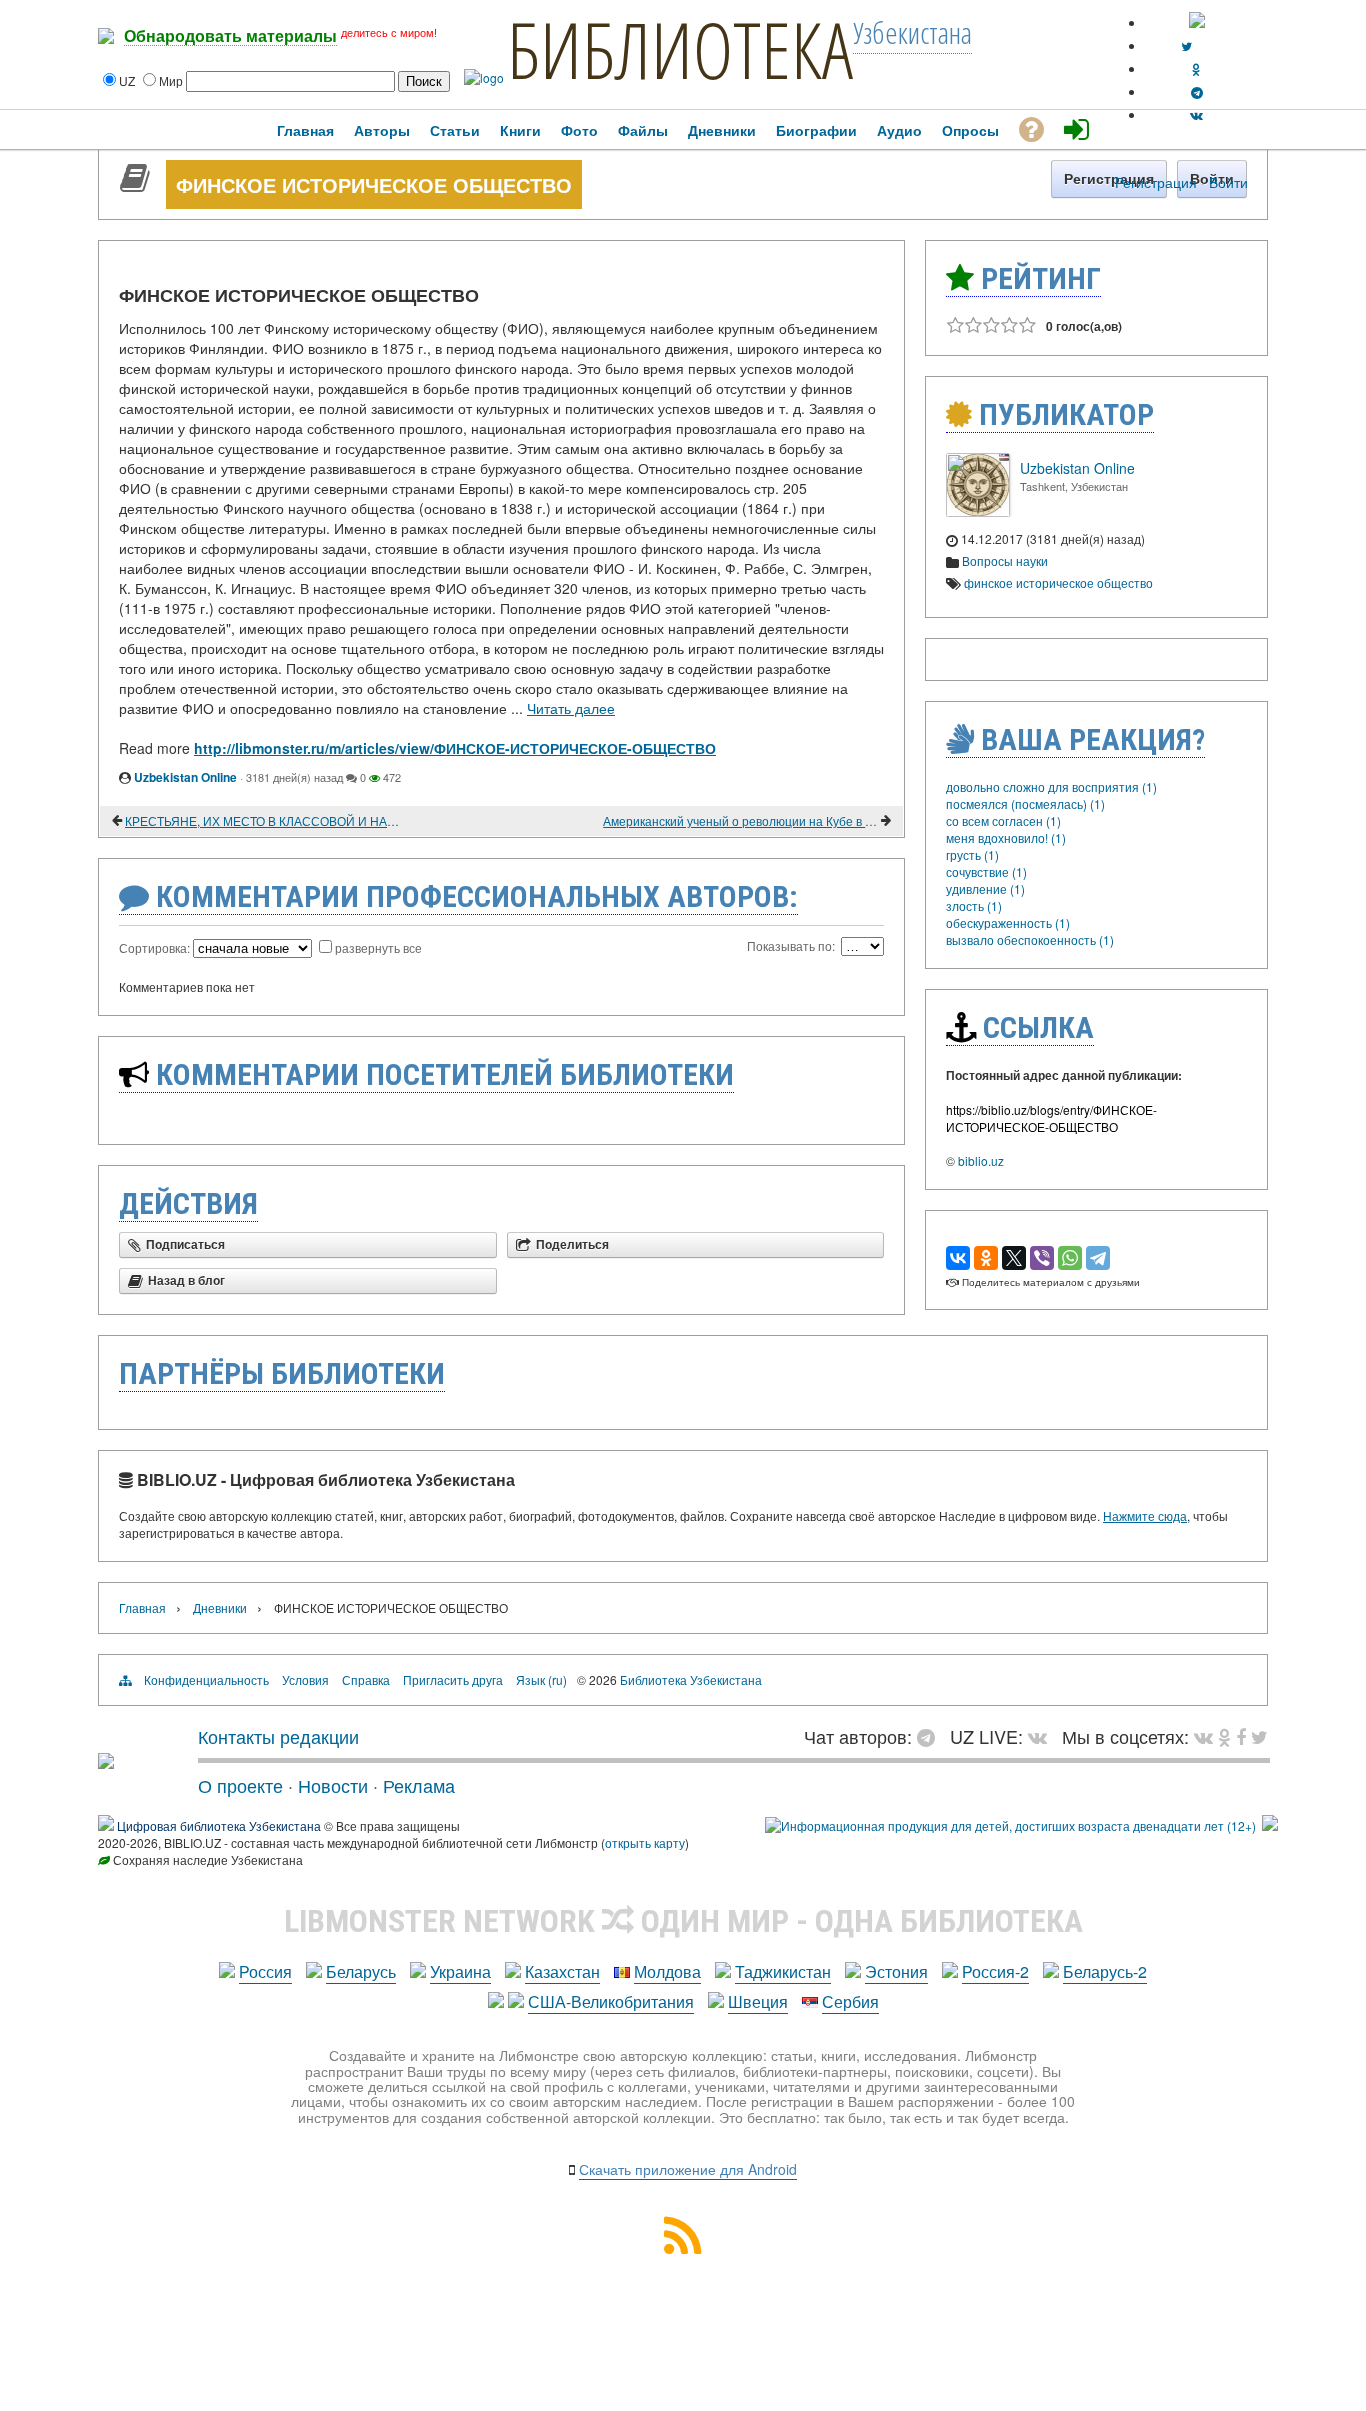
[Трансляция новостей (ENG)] (1186, 45)
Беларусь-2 (1105, 1971)
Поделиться (572, 1245)
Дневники (220, 1607)
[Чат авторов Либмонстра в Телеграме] (1197, 91)
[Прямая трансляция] (1042, 1736)
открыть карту (645, 1842)
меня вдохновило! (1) (1006, 837)
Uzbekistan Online (185, 777)
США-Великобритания (611, 2001)
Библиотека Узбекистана (691, 1679)
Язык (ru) (541, 1679)
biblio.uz (981, 1160)
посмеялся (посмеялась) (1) (1025, 803)
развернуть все (378, 947)
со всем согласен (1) (1003, 820)
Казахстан (562, 1971)
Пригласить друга (453, 1679)
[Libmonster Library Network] (1270, 1825)
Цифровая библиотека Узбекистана (219, 1825)
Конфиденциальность (206, 1679)
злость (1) (974, 905)
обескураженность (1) (1008, 922)
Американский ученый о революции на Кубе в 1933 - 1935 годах (740, 820)
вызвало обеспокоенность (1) (1030, 939)
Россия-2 (995, 1971)
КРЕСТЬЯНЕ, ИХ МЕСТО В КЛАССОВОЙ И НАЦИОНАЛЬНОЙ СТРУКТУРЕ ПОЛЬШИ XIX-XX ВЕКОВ (262, 820)
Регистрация (1156, 182)
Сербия (850, 2001)
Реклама (419, 1785)
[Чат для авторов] (931, 1736)
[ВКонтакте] (958, 1258)
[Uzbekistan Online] (978, 511)
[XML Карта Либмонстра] (683, 2247)
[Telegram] (1098, 1258)
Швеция (758, 2001)
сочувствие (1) (986, 871)
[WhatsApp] (1070, 1258)
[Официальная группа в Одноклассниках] (1196, 68)
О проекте (240, 1785)
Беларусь (361, 1971)
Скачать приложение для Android (688, 2169)
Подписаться (185, 1245)
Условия (305, 1679)
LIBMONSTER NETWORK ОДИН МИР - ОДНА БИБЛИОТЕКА (683, 1921)
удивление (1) (985, 888)
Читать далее (571, 708)
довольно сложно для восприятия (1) (1051, 786)
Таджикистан (783, 1971)
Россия (265, 1971)
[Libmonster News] (1259, 1736)
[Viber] (1042, 1258)
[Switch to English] (1197, 22)
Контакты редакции (278, 1736)
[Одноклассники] (986, 1258)
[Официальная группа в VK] (1196, 114)
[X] (1014, 1258)
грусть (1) (972, 854)
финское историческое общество (1058, 582)
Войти (1228, 182)
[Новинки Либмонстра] (1224, 1736)
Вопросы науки (1005, 560)
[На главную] (106, 1761)
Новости (333, 1785)
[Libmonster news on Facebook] (1241, 1736)
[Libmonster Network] (1010, 1825)
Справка (366, 1679)
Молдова (667, 1971)
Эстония (896, 1971)
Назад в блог (186, 1281)
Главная (142, 1607)
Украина (460, 1971)
